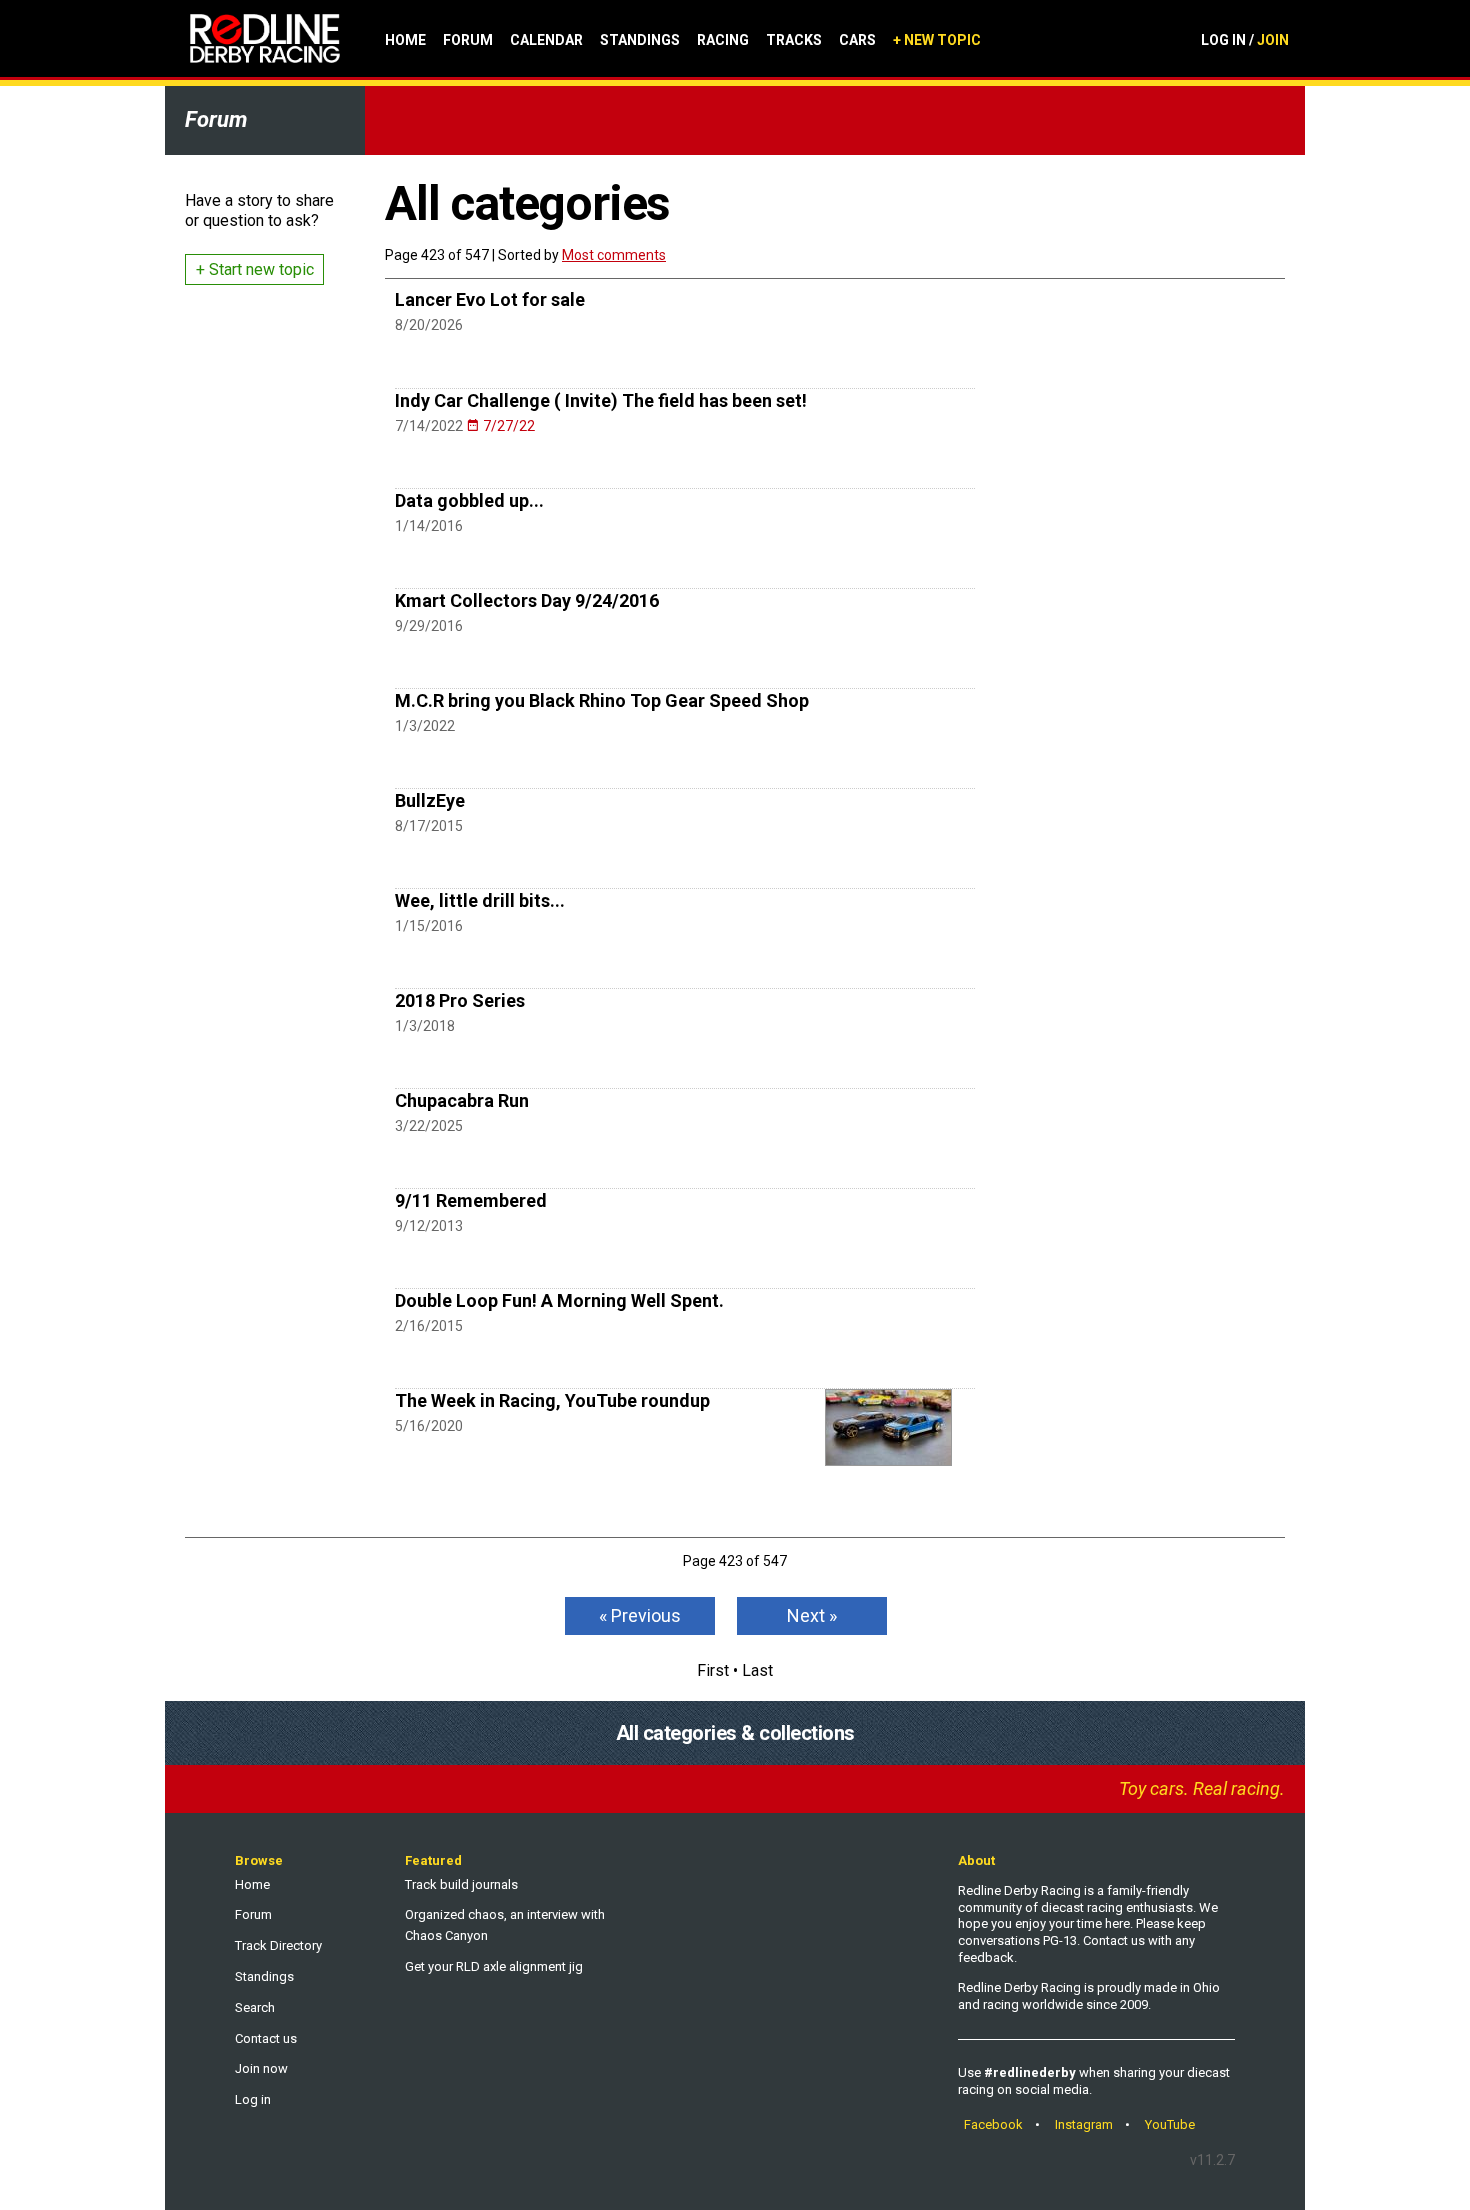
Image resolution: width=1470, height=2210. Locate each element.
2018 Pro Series (460, 1000)
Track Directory (278, 1945)
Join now (261, 2068)
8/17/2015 (429, 826)
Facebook (993, 2124)
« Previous (640, 1615)
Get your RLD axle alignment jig (494, 1966)
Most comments (614, 255)
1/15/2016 (429, 926)
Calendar (546, 40)
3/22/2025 (429, 1126)
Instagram (1084, 2124)
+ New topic (937, 40)
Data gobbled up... (469, 500)
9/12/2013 (429, 1226)
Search (255, 2007)
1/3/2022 (425, 726)
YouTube (1170, 2124)
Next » (812, 1615)
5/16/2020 (429, 1426)
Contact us (266, 2038)
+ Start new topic (255, 269)
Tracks (794, 40)
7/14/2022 (465, 426)
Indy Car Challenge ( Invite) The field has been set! (601, 400)
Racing (723, 40)
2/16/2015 (429, 1326)
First (713, 1670)
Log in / (1245, 40)
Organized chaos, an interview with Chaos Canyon (505, 1925)
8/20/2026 (429, 325)
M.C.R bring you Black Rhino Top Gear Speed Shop (602, 700)
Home (405, 40)
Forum (468, 40)
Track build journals (461, 1884)
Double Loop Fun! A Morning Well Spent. (559, 1300)
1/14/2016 (429, 526)
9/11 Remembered (471, 1200)
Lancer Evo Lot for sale (490, 299)
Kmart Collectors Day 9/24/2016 (527, 600)
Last (757, 1670)
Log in (253, 2099)
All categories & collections (735, 1733)
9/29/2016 (429, 626)
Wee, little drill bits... (480, 900)
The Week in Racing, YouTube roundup (552, 1400)
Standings (640, 40)
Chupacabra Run (462, 1100)
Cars (857, 40)
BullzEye (430, 800)
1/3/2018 (425, 1026)
